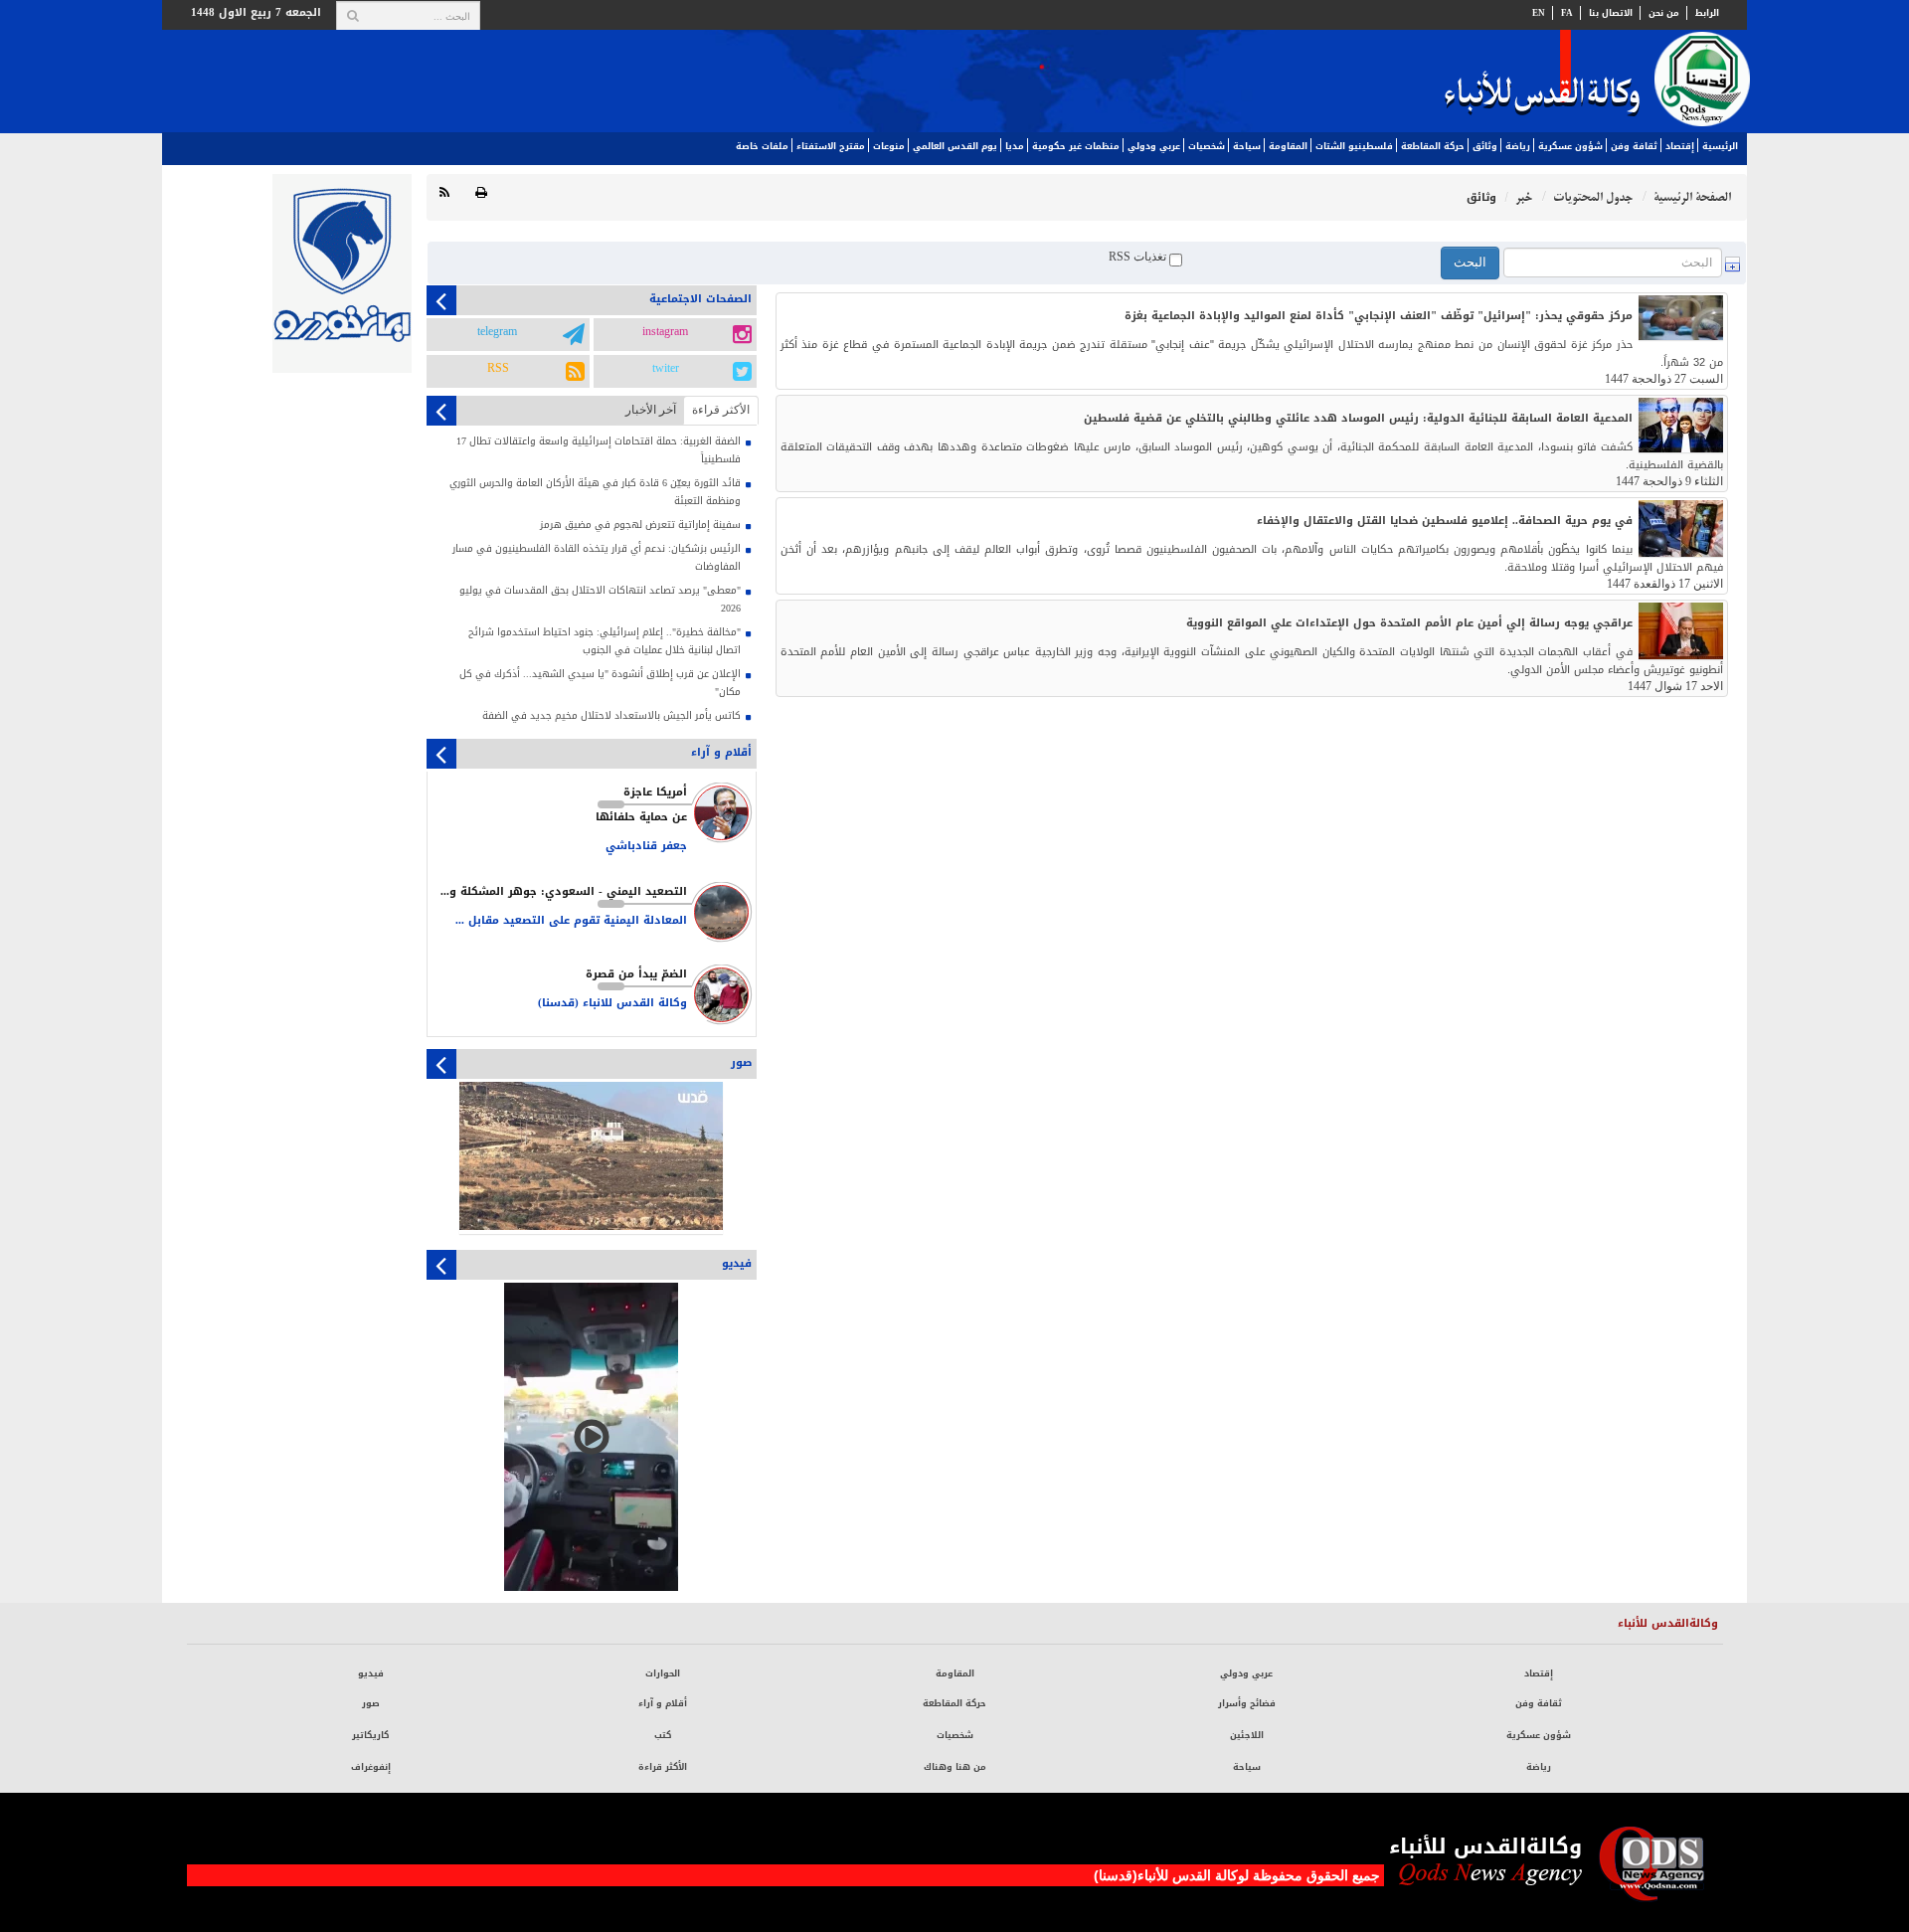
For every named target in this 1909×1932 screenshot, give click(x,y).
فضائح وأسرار (1247, 1703)
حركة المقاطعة (1433, 146)
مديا (1015, 146)
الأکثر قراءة (721, 410)
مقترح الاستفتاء (831, 146)
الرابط (1707, 13)
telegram (497, 332)
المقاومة (1288, 146)
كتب (663, 1735)
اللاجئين (1247, 1735)
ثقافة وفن (1634, 146)
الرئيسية (1720, 146)
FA (1567, 13)
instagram (665, 332)
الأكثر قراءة (663, 1767)
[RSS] (444, 193)
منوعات (889, 146)
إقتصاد (1680, 146)
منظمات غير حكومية (1076, 146)
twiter (666, 369)
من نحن (1664, 13)
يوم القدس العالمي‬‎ (955, 146)
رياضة (1518, 146)
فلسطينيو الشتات (1354, 146)
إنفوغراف (371, 1767)
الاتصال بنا (1611, 13)
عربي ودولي (1154, 146)
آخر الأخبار (651, 410)
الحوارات (663, 1673)
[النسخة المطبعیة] (481, 193)
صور (371, 1703)
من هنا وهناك (955, 1767)
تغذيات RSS (1139, 257)
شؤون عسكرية (1570, 146)
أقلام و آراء (663, 1703)
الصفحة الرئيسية (1692, 197)
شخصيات (1207, 146)
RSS (498, 369)
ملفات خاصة (762, 146)
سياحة (1247, 146)
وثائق (1485, 146)
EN (1539, 13)
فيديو (371, 1673)
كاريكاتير (370, 1735)
